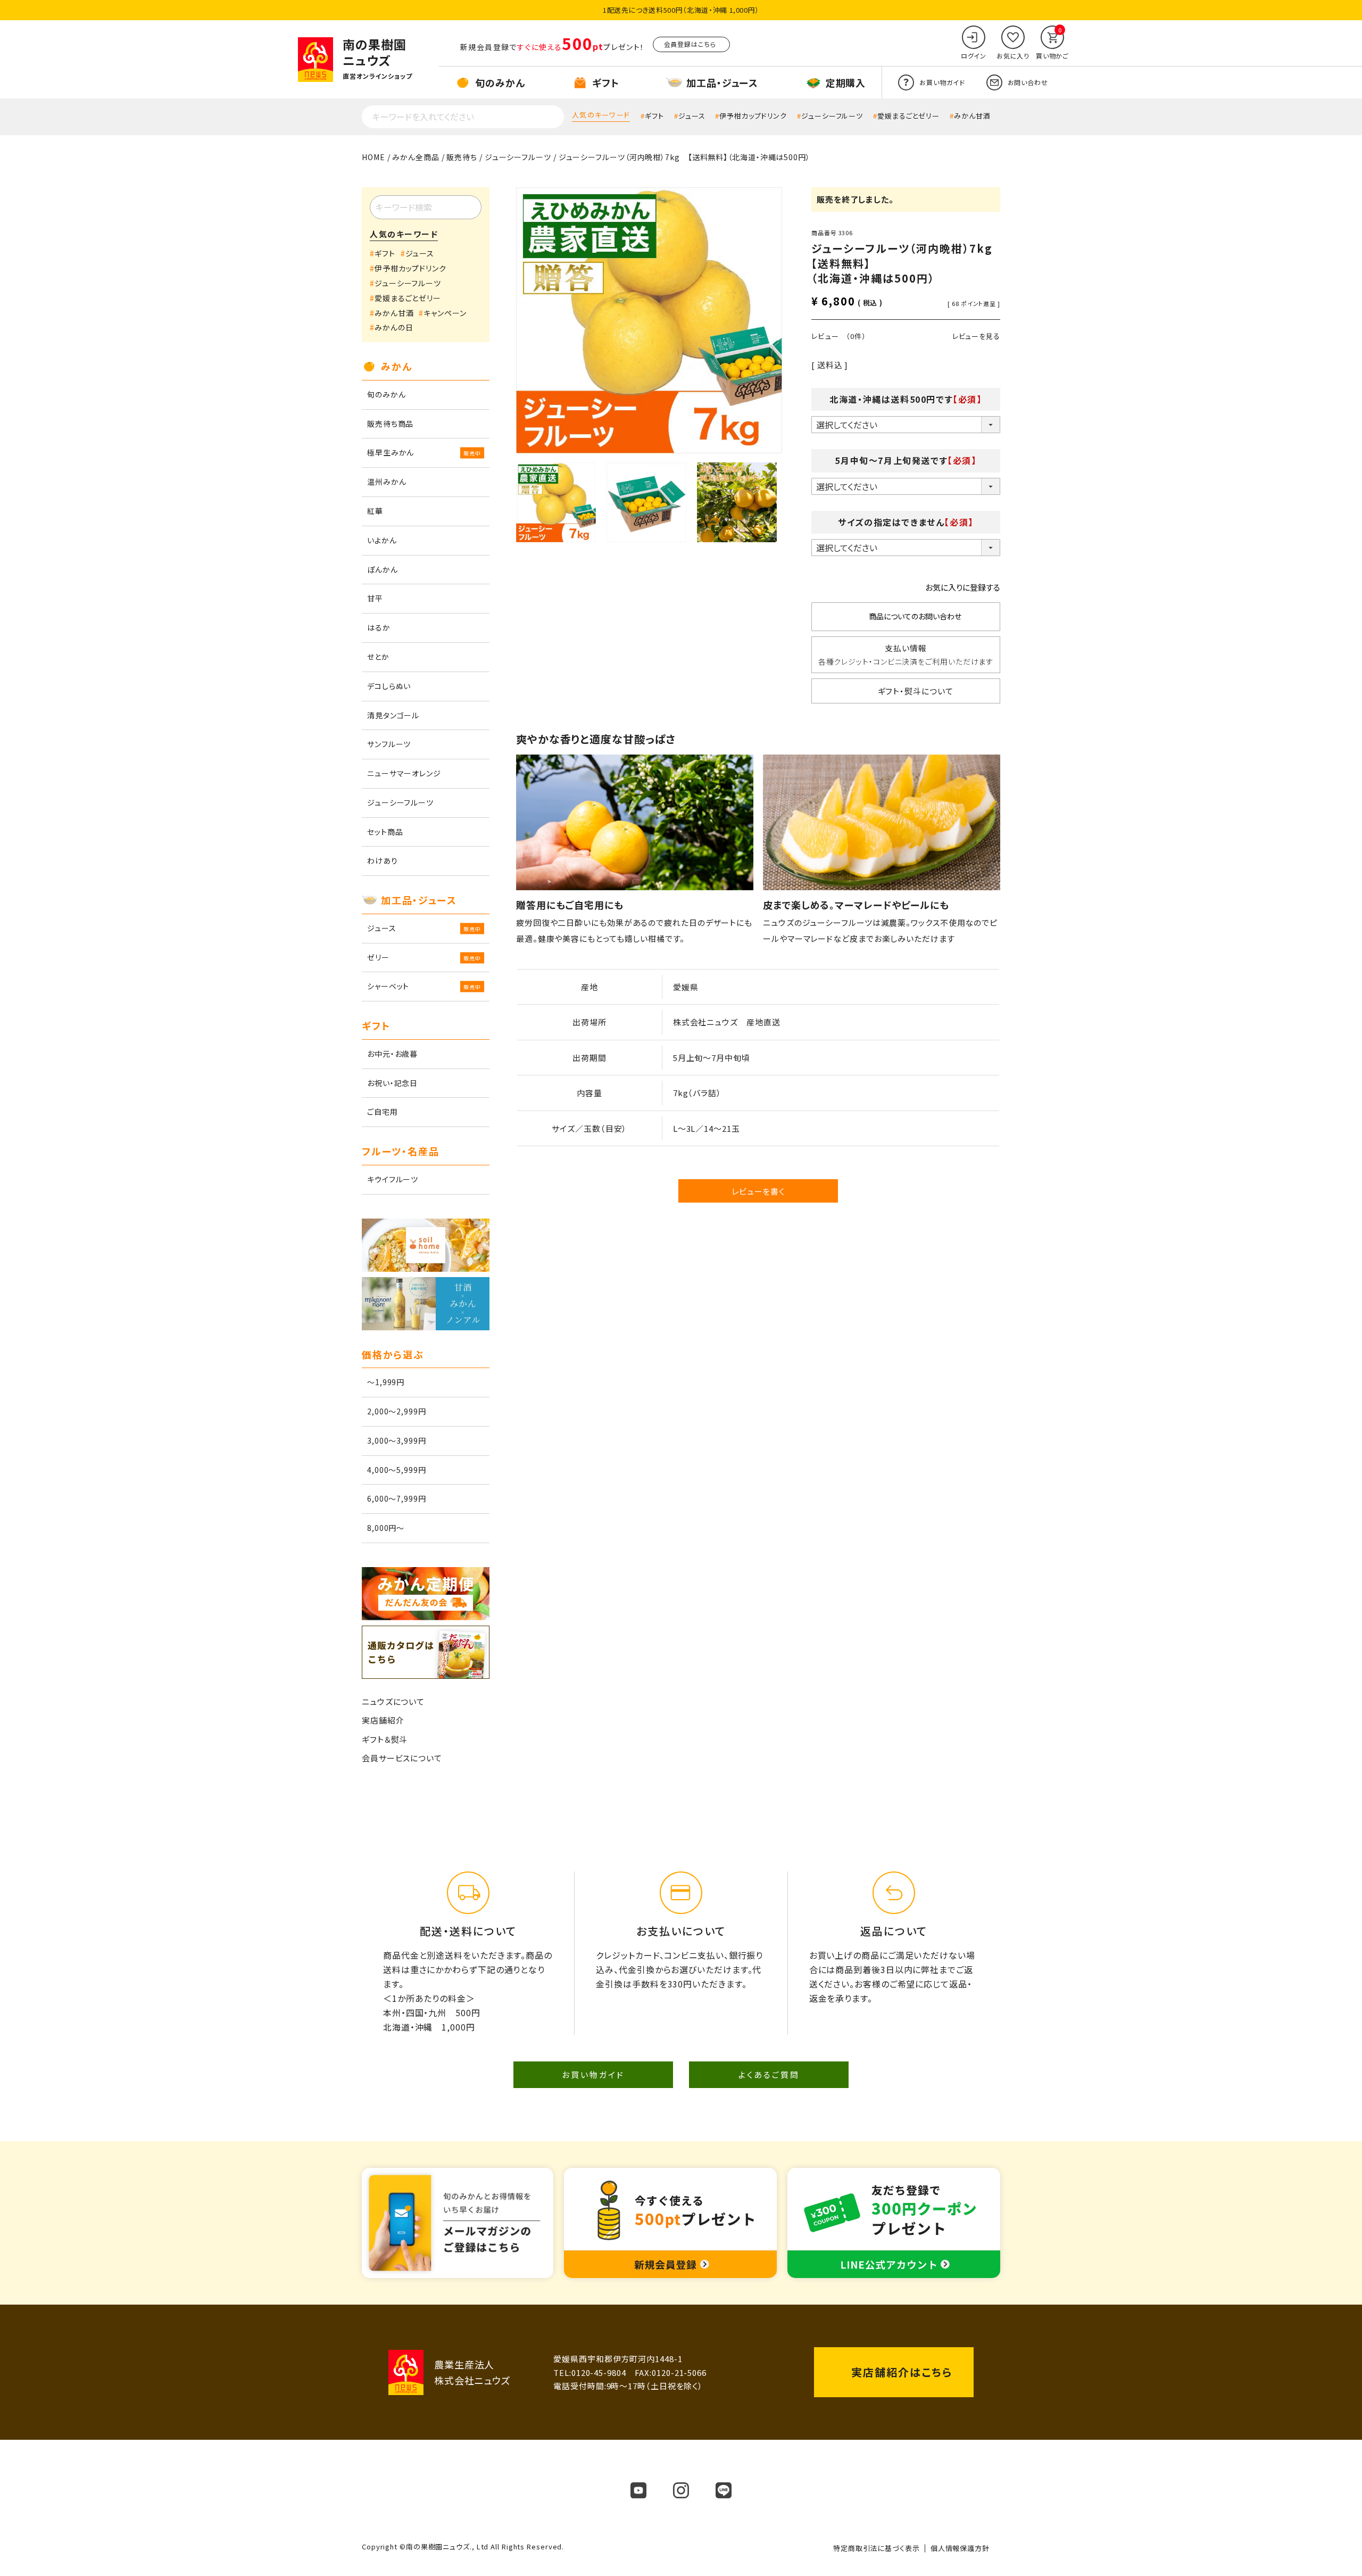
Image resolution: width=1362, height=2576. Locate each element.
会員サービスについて (402, 1758)
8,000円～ (386, 1528)
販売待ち (462, 157)
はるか (379, 627)
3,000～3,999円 (397, 1440)
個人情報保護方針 (960, 2548)
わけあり (383, 860)
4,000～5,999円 (397, 1470)
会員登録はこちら (690, 44)
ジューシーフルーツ (832, 116)
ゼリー (378, 957)
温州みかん (387, 482)
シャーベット (388, 986)
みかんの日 (394, 327)
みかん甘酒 (972, 116)
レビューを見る (976, 336)
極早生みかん (391, 452)
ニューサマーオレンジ (404, 773)
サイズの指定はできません (906, 522)
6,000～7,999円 (397, 1498)
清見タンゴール (393, 715)
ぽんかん (383, 569)
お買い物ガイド (593, 2074)
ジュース (692, 116)
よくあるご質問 (769, 2074)
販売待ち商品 (390, 424)
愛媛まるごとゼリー (908, 116)
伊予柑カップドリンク (753, 116)
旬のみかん (387, 394)
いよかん (382, 540)
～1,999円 (386, 1382)
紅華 (375, 511)
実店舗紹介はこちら (902, 2372)
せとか (378, 657)
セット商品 (385, 832)
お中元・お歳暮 (392, 1054)
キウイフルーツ (393, 1179)
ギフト (654, 116)
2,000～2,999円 (397, 1411)
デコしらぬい (389, 686)
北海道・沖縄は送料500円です (906, 399)
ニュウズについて (393, 1701)
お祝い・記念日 (392, 1083)
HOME (373, 157)
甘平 (375, 598)
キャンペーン (445, 313)
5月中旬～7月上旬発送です (906, 460)
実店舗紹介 (383, 1720)
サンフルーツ (389, 744)
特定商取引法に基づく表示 (877, 2548)
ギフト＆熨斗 (385, 1739)
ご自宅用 (383, 1112)
